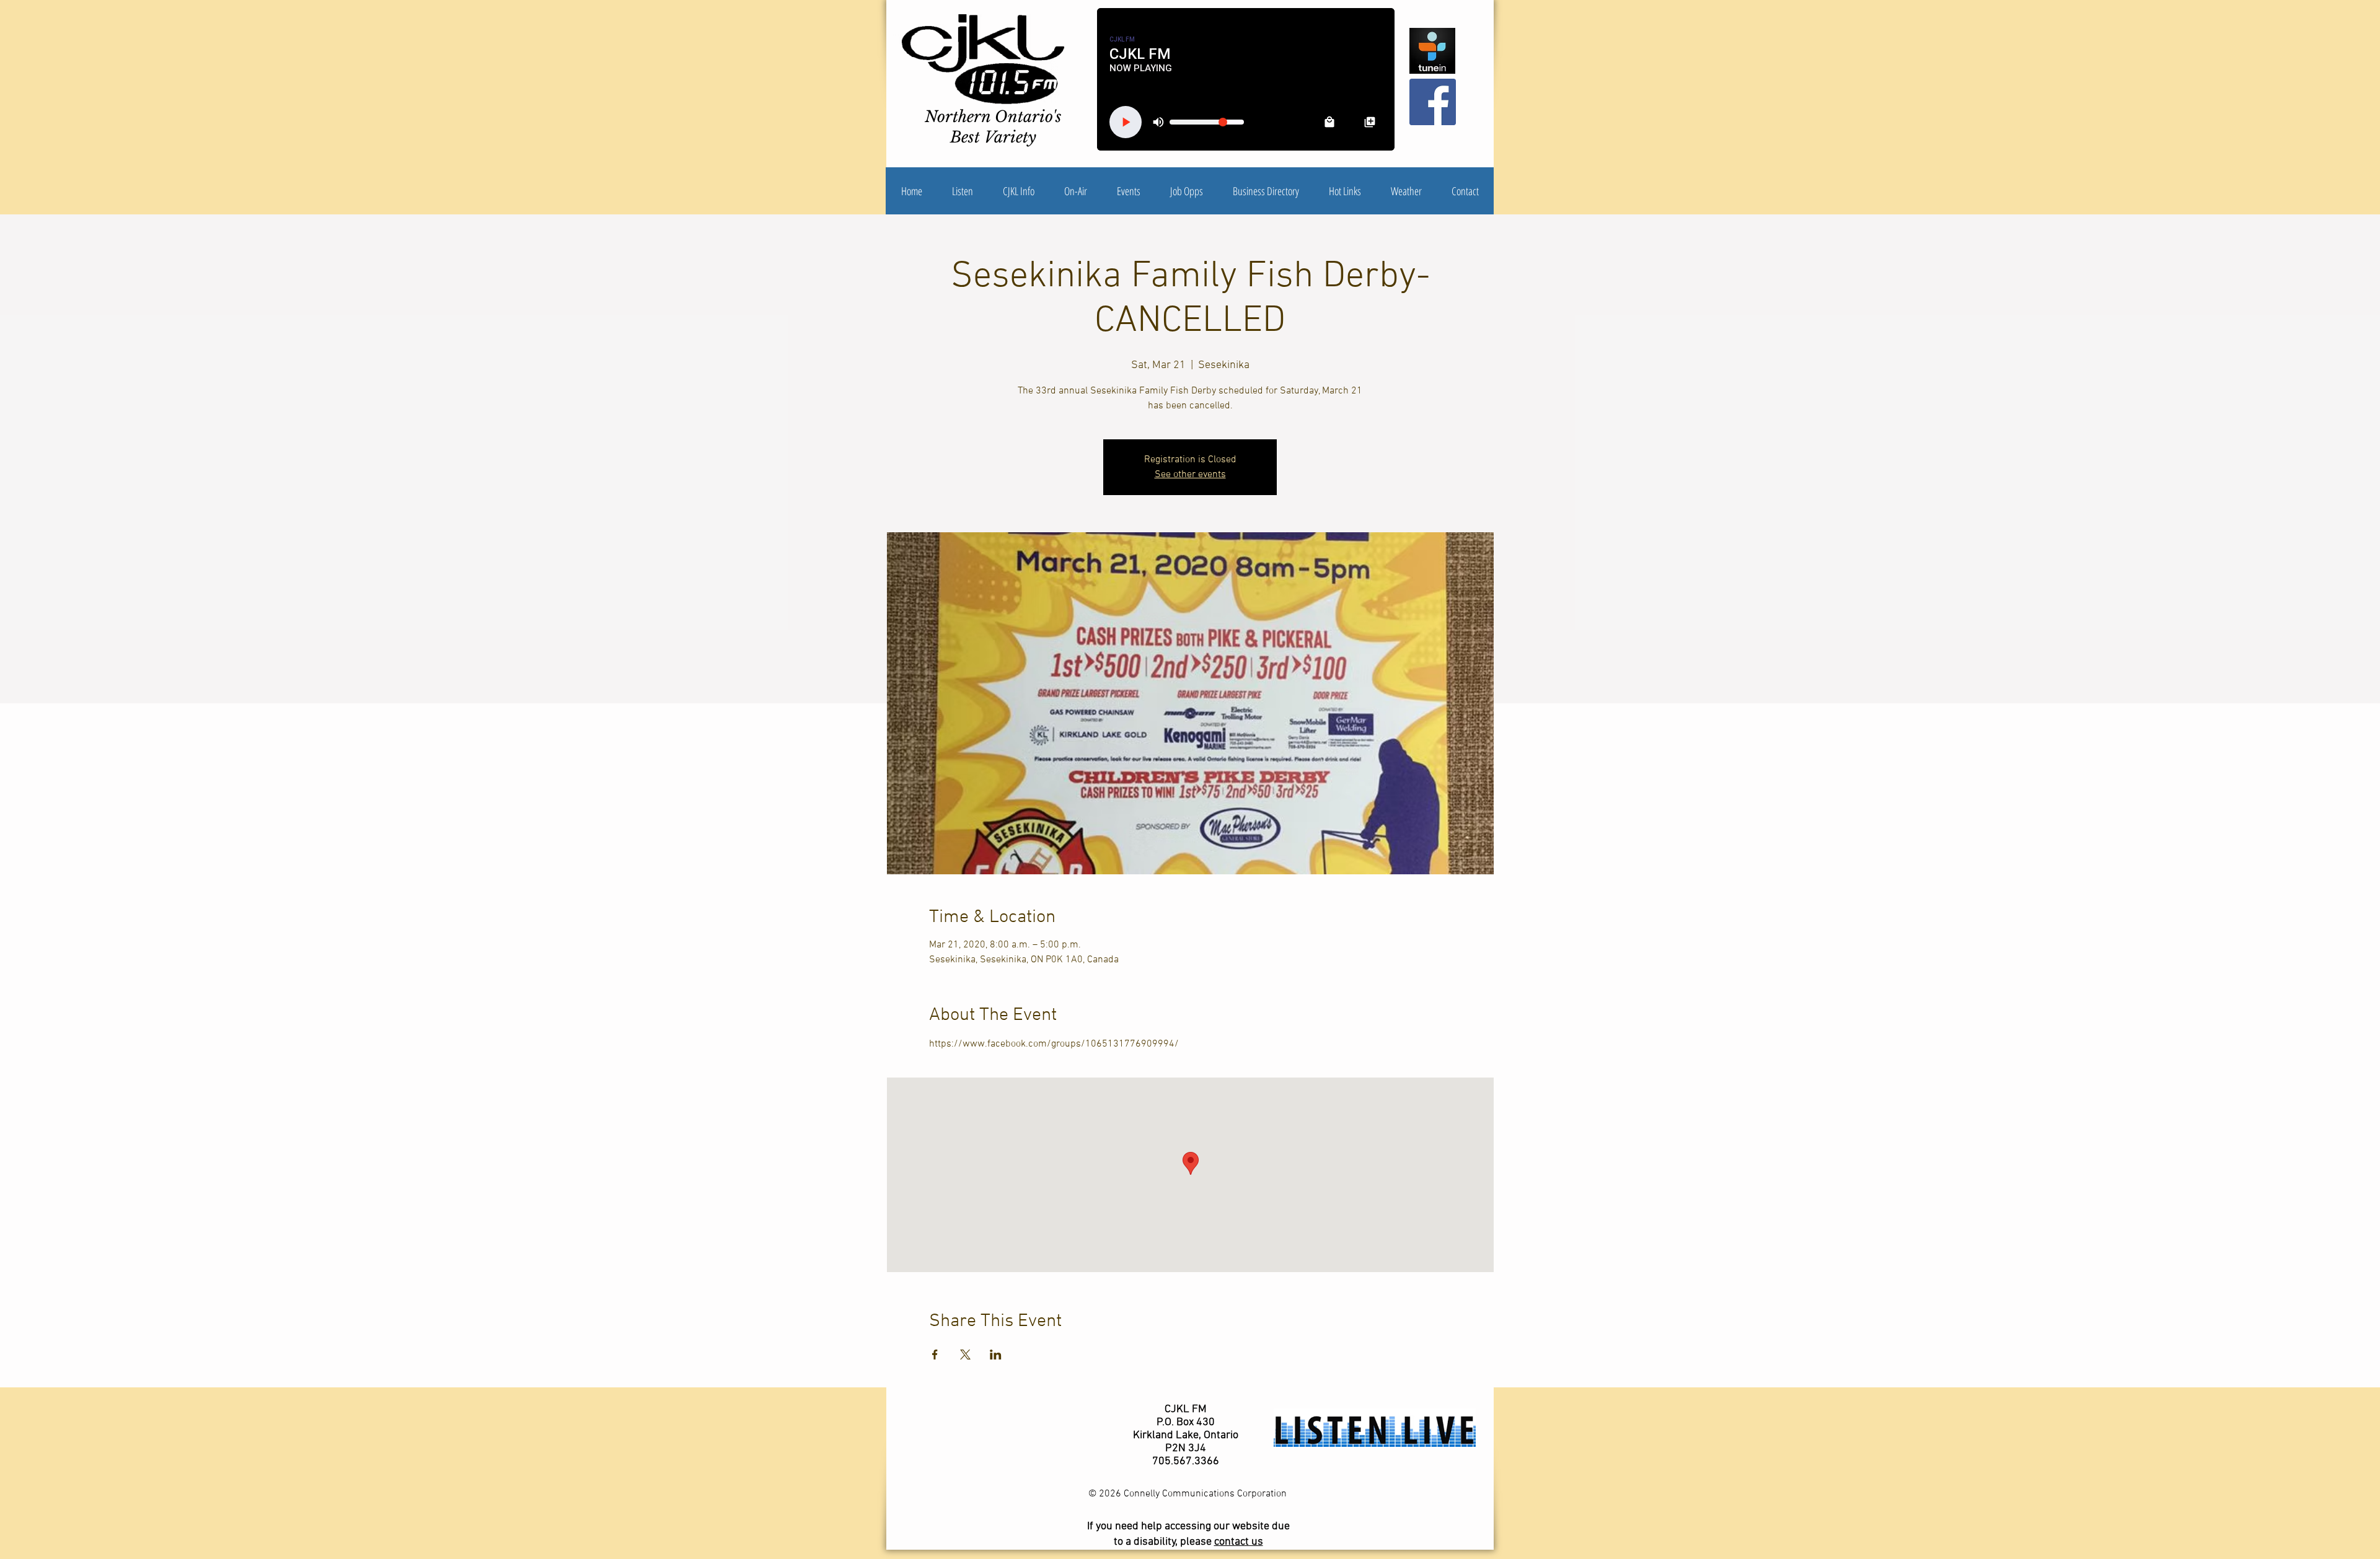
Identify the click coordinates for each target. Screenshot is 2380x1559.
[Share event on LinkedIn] (996, 1355)
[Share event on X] (965, 1355)
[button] (1019, 191)
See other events (1190, 475)
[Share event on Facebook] (935, 1355)
